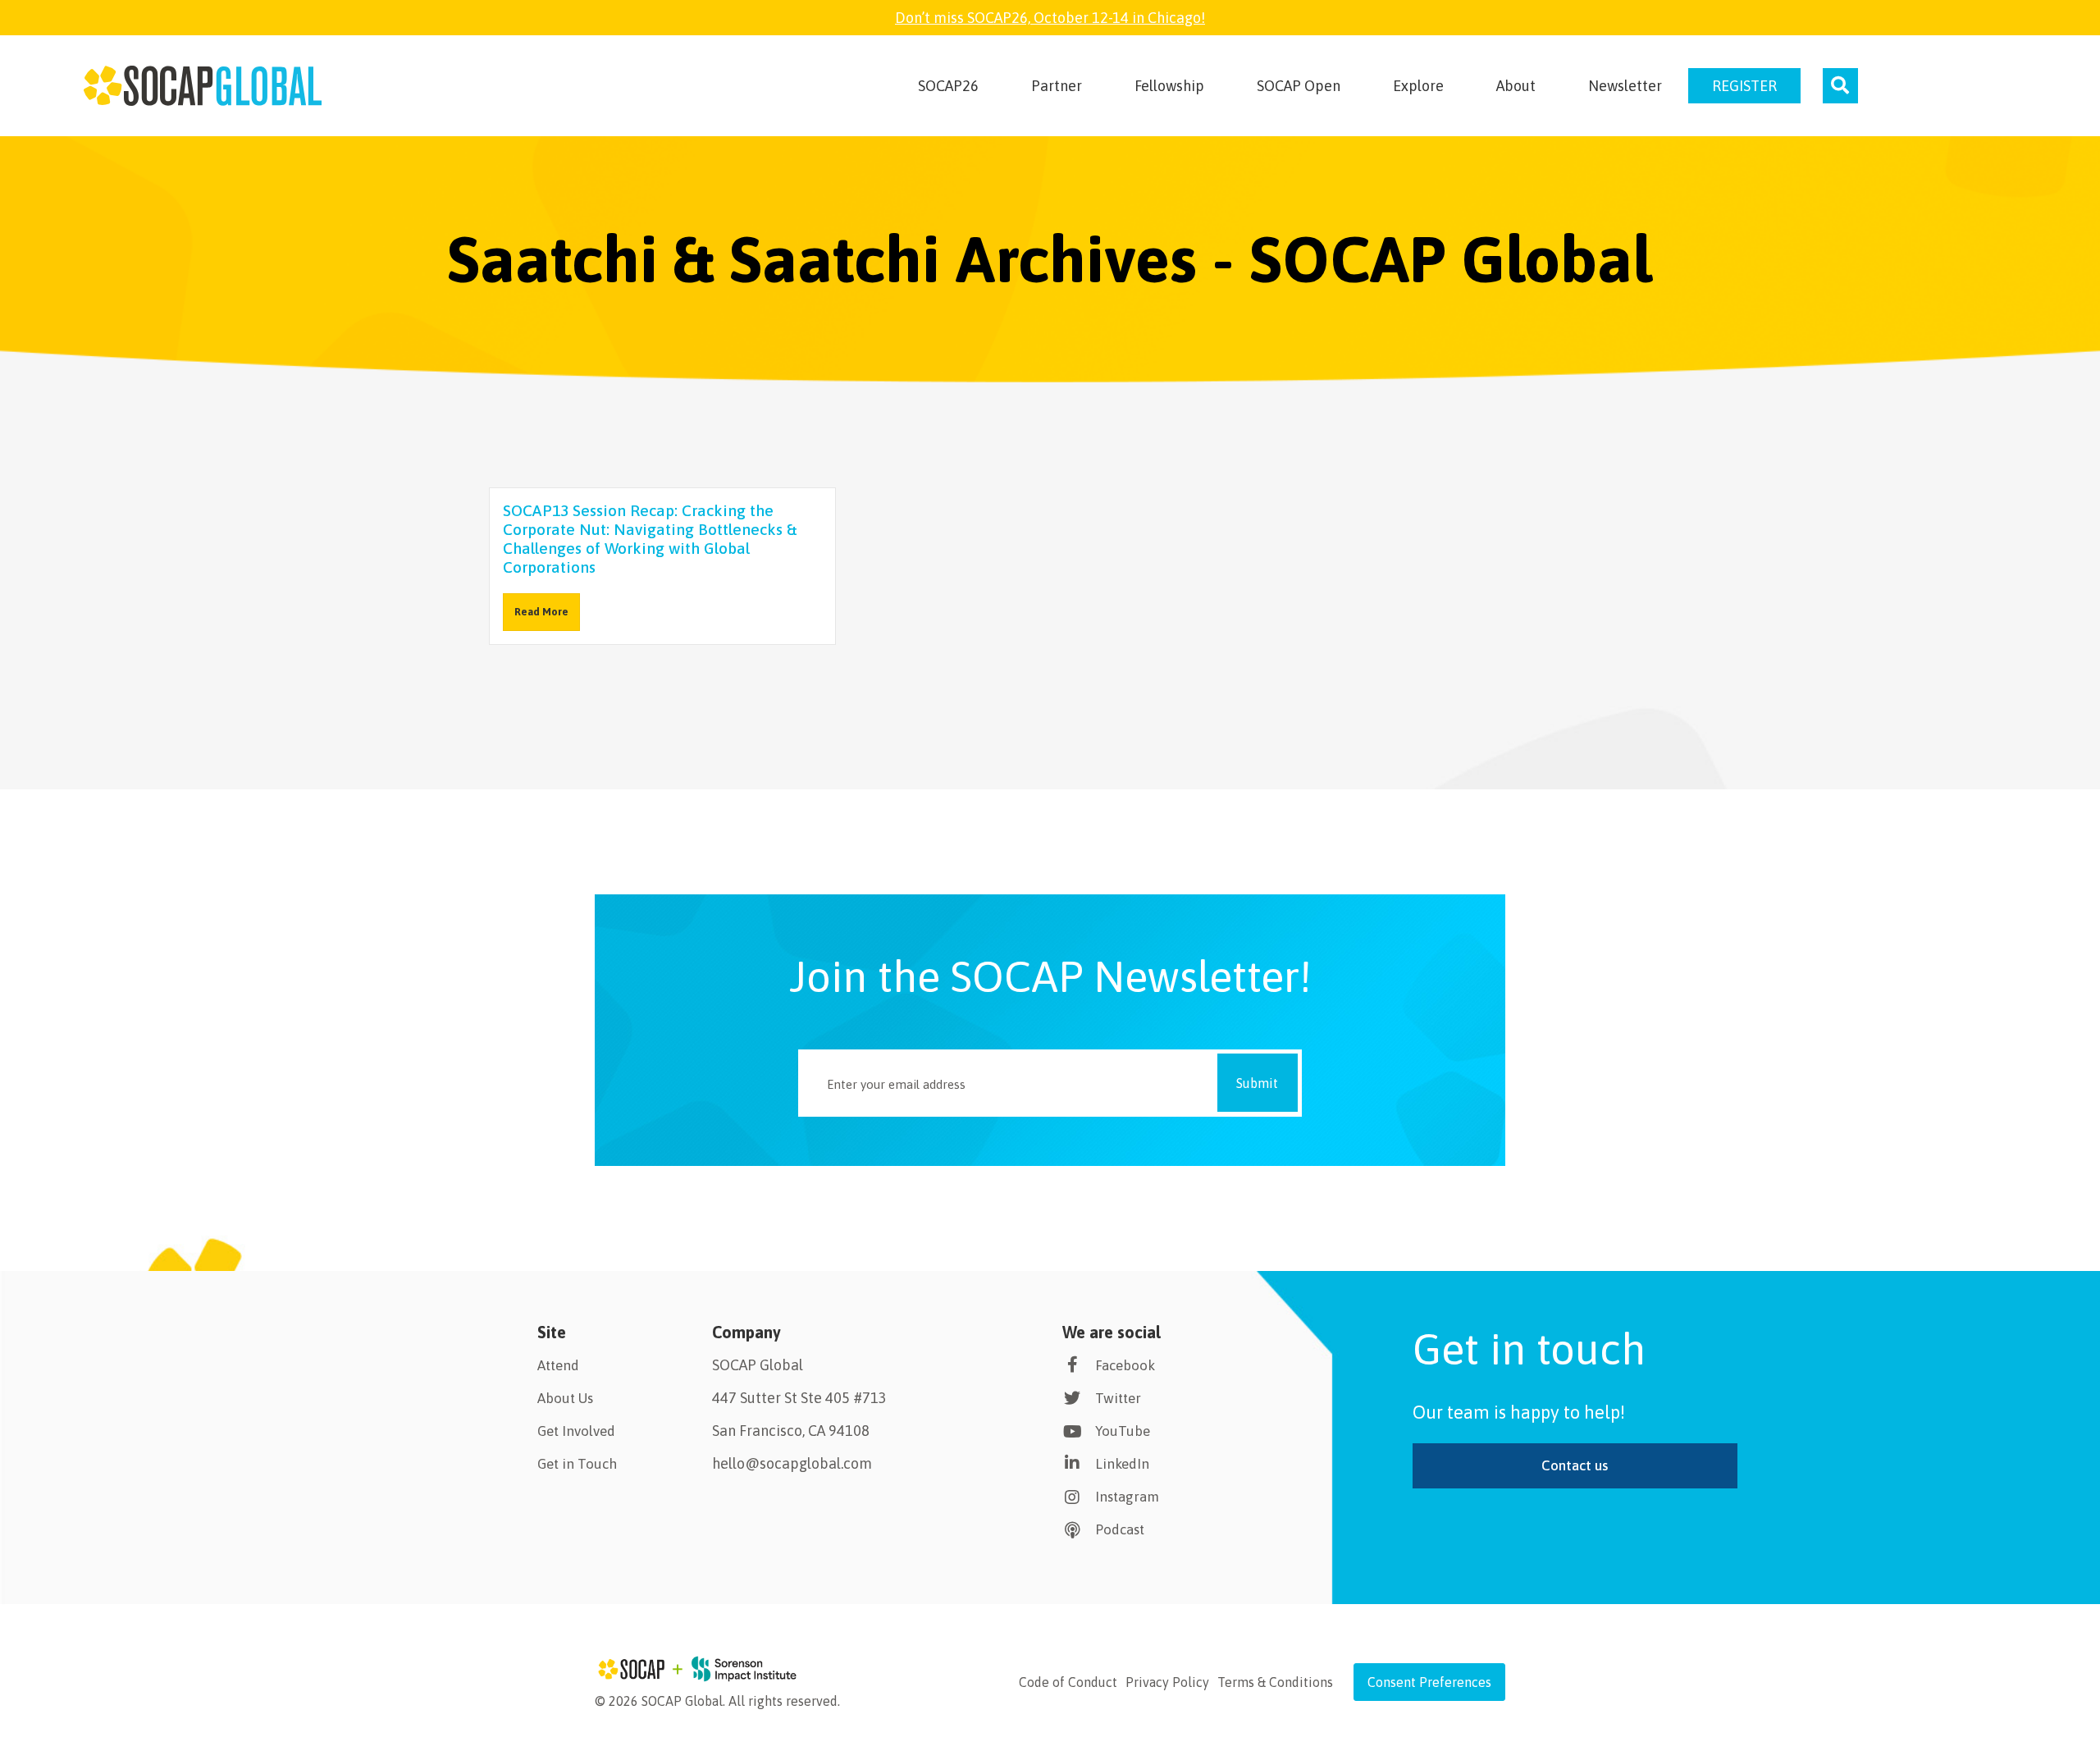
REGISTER (1744, 86)
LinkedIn (1122, 1464)
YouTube (1123, 1431)
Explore (1418, 86)
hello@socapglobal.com (792, 1463)
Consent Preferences (1429, 1682)
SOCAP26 (948, 86)
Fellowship (1169, 86)
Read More (541, 612)
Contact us (1575, 1465)
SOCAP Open (1299, 86)
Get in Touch (577, 1464)
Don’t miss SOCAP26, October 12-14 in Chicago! (1050, 18)
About (1516, 86)
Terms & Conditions (1275, 1682)
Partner (1057, 86)
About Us (565, 1398)
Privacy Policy (1167, 1682)
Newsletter (1625, 86)
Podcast (1120, 1529)
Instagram (1127, 1497)
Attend (558, 1365)
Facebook (1125, 1365)
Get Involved (576, 1431)
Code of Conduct (1068, 1682)
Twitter (1118, 1398)
